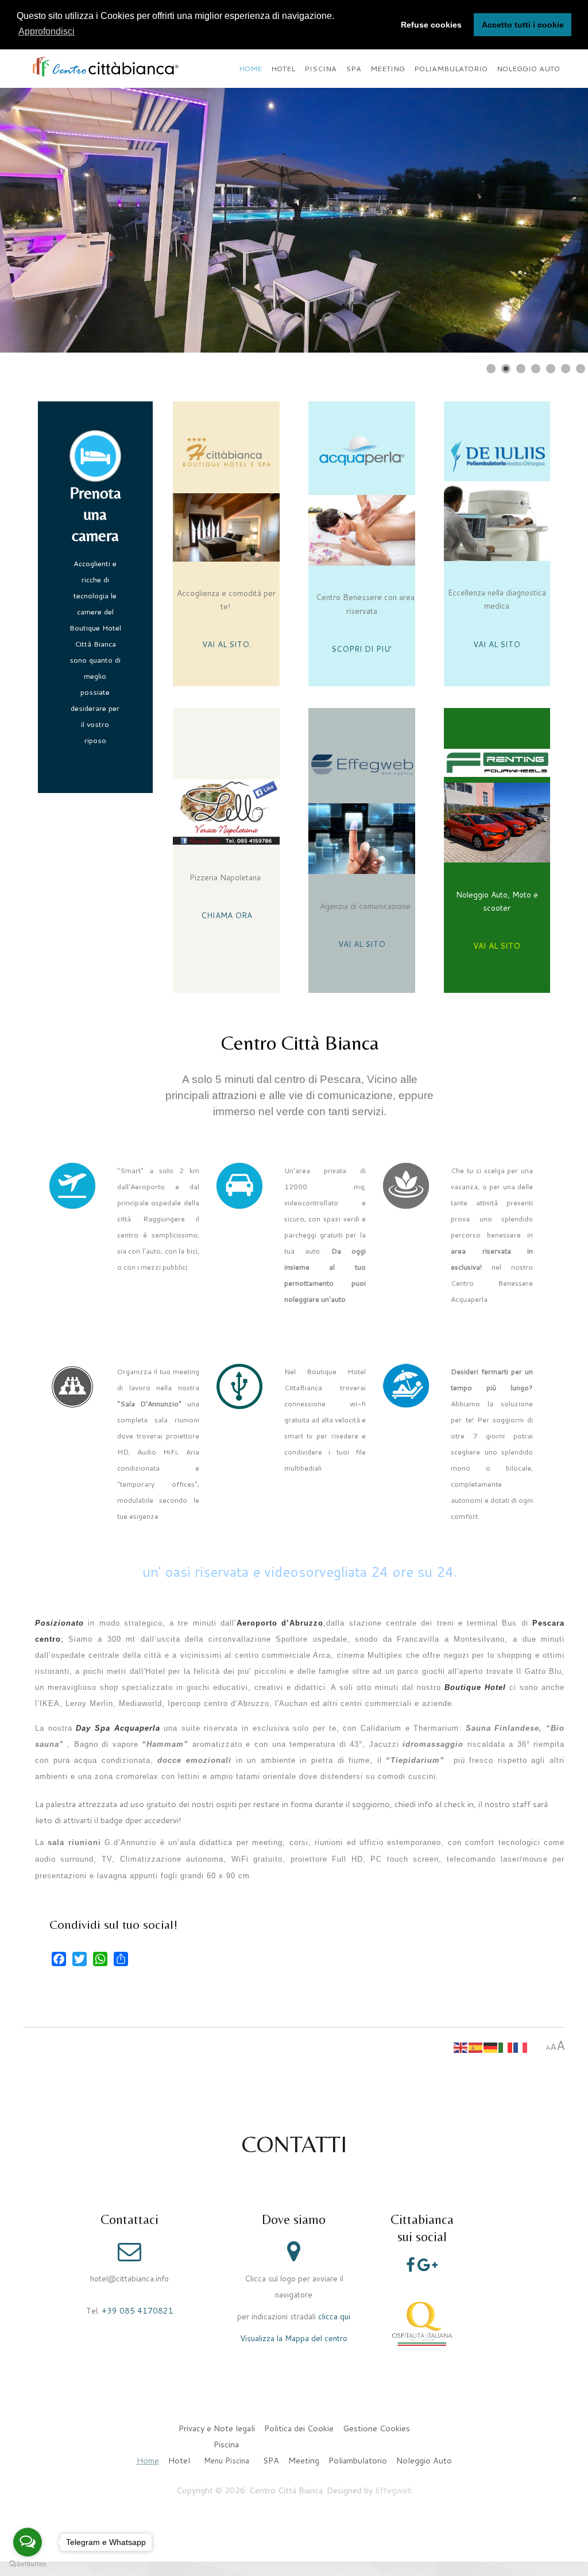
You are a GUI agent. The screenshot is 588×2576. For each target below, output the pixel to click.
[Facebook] (59, 1959)
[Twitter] (80, 1959)
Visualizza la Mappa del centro (294, 2338)
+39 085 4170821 (138, 2310)
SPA (353, 68)
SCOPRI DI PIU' (361, 649)
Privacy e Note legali (217, 2428)
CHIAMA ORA (227, 915)
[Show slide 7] (581, 369)
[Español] (476, 2047)
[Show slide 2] (506, 369)
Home (250, 68)
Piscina (320, 68)
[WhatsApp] (100, 1959)
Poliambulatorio (451, 68)
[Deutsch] (491, 2047)
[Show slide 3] (521, 369)
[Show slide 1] (491, 369)
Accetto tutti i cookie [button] (523, 25)
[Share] (121, 1959)
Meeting (388, 68)
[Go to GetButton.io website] (28, 2564)
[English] (461, 2047)
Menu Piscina (227, 2461)
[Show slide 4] (536, 369)
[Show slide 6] (566, 369)
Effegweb (394, 2490)
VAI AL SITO (226, 644)
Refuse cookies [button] (431, 25)
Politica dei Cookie (299, 2428)
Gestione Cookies (376, 2428)
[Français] (521, 2047)
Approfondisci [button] (47, 31)
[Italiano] (506, 2047)
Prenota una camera (95, 514)
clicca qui (334, 2316)
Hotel (283, 68)
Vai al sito (444, 336)
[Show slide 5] (551, 369)
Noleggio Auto (528, 68)
